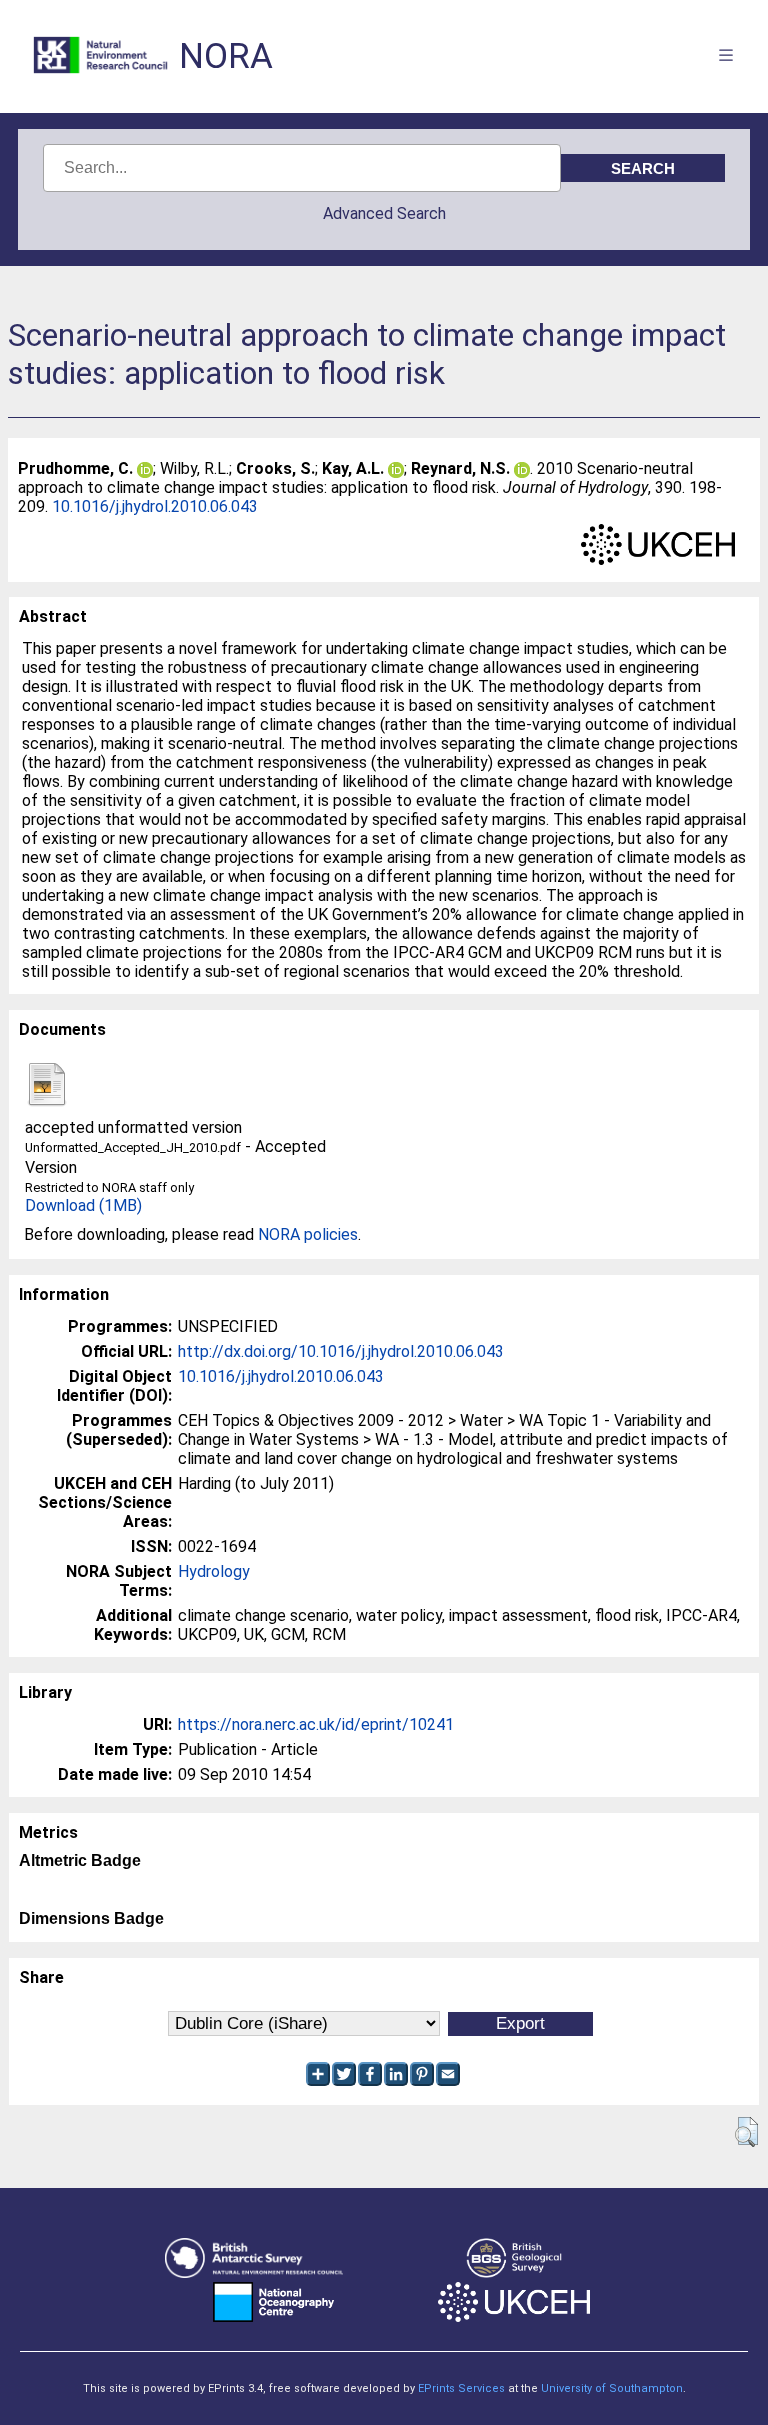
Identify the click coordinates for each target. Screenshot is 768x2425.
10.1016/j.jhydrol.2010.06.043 (155, 506)
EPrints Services (461, 2388)
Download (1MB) (83, 1205)
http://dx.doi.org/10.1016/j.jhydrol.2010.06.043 (341, 1351)
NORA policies (308, 1234)
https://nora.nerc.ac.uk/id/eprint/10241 (316, 1724)
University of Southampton (612, 2388)
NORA (226, 56)
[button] (746, 2132)
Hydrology (214, 1571)
